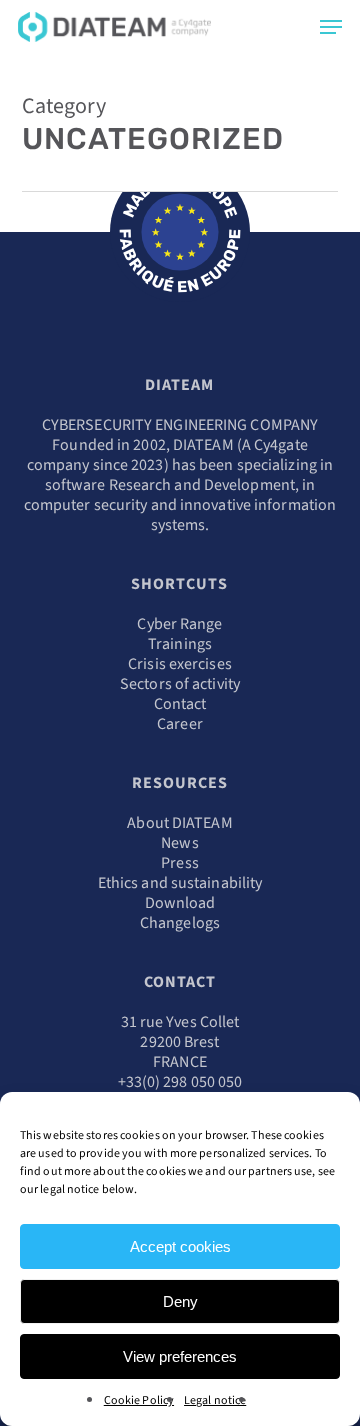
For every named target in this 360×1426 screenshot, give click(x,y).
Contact (180, 704)
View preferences (180, 1356)
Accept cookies (180, 1246)
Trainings (180, 644)
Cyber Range (179, 624)
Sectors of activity (180, 684)
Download (180, 903)
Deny (180, 1301)
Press (180, 863)
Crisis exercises (180, 664)
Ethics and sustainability (180, 883)
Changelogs (180, 923)
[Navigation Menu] (331, 27)
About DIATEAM (179, 823)
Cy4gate (281, 445)
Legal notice (215, 1400)
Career (180, 724)
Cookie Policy (139, 1400)
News (179, 843)
